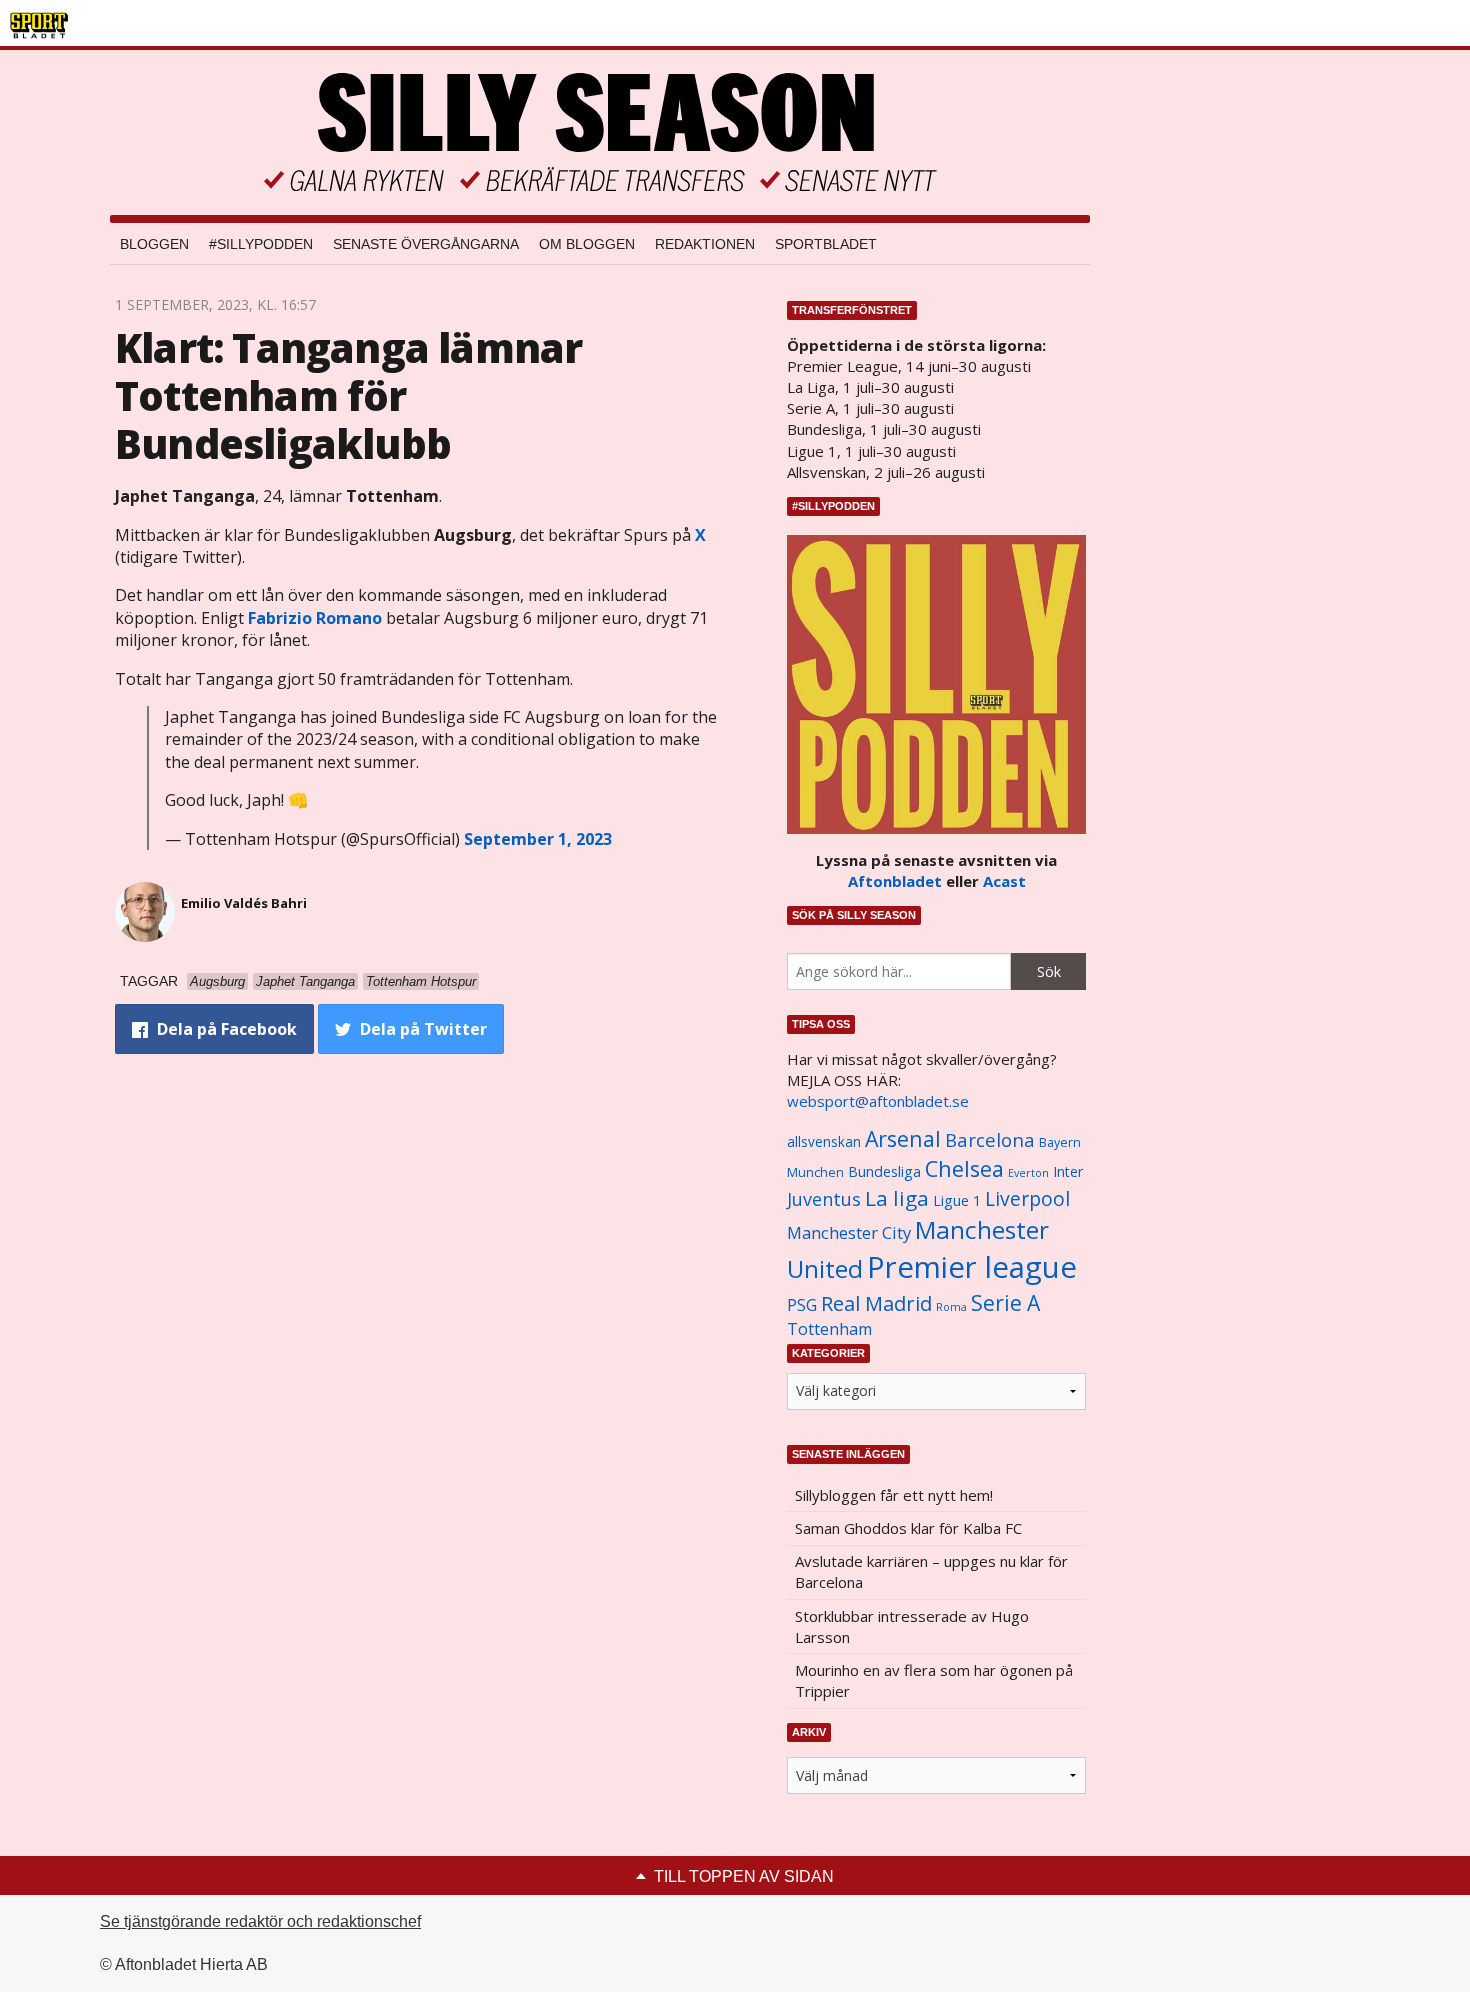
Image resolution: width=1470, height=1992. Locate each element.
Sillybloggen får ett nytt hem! (894, 1495)
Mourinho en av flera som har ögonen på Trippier (934, 1680)
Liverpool (1027, 1198)
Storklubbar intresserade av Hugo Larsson (912, 1626)
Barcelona (990, 1139)
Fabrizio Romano (315, 618)
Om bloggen (587, 244)
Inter (1068, 1171)
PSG (802, 1305)
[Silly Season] (600, 132)
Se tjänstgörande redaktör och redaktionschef (260, 1921)
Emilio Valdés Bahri (244, 903)
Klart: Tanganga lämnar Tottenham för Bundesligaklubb (348, 395)
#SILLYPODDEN (261, 244)
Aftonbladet (895, 881)
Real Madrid (876, 1303)
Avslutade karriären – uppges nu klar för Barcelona (931, 1571)
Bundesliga (884, 1171)
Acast (1004, 881)
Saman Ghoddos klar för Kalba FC (908, 1528)
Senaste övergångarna (426, 244)
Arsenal (903, 1138)
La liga (897, 1198)
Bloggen (154, 244)
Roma (951, 1307)
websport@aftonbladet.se (878, 1101)
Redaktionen (705, 244)
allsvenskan (824, 1142)
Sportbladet (826, 244)
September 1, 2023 (538, 839)
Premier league (972, 1267)
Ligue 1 (957, 1200)
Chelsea (964, 1168)
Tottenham (829, 1329)
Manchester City (849, 1232)
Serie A (1005, 1302)
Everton (1028, 1173)
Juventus (824, 1199)
